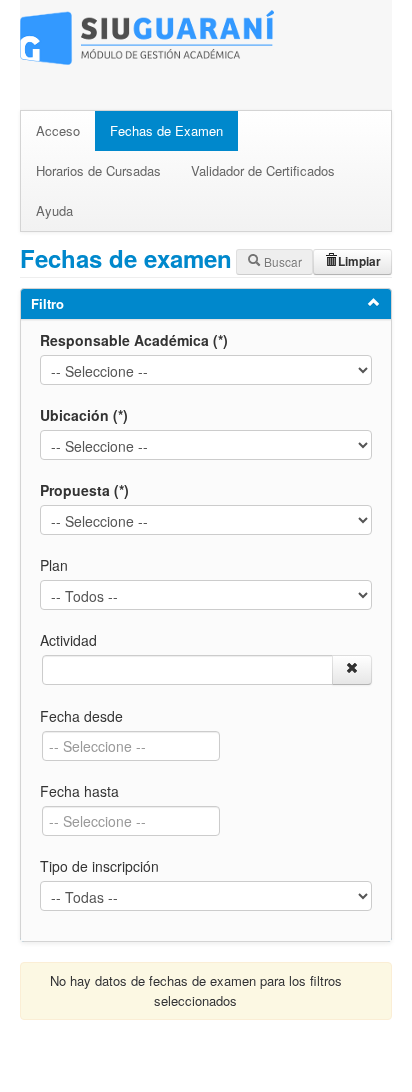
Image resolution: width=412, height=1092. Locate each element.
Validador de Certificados (263, 170)
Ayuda (54, 210)
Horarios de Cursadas (98, 170)
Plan (54, 565)
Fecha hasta (79, 791)
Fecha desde (81, 716)
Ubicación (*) (84, 415)
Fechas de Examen (166, 130)
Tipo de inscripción (99, 866)
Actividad (68, 640)
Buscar (281, 261)
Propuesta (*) (84, 490)
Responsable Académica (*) (134, 340)
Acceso (58, 130)
